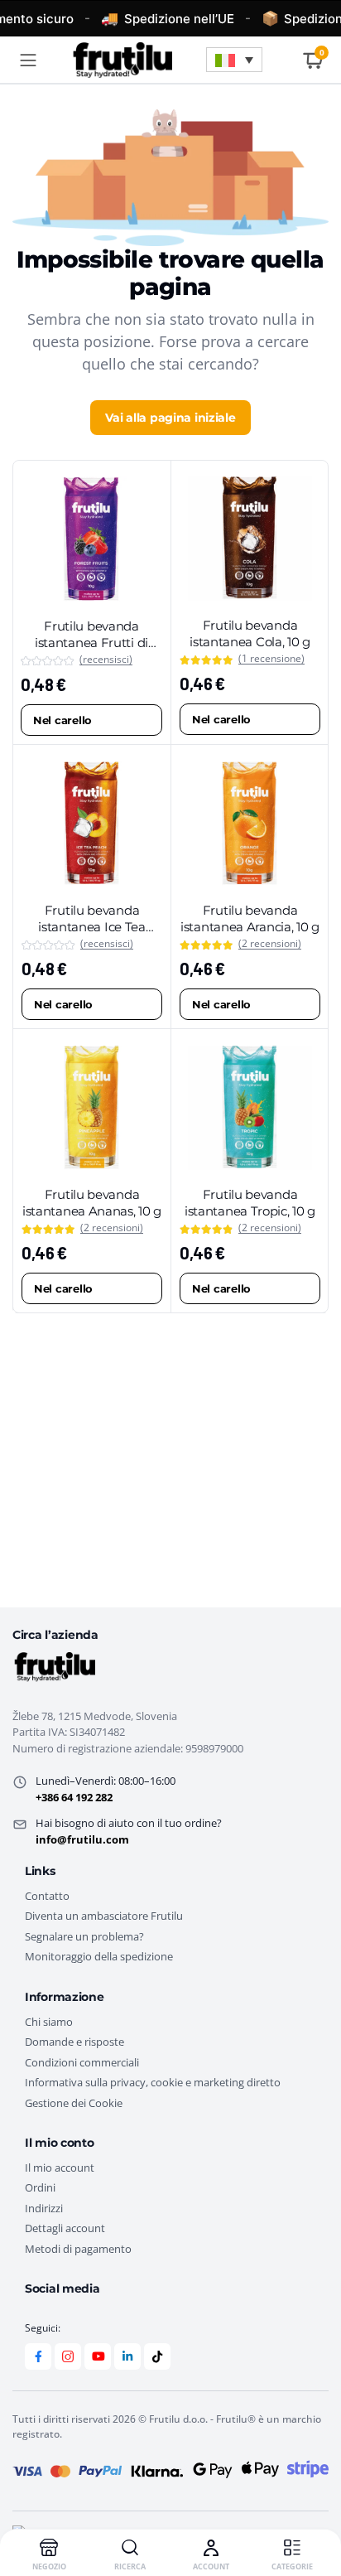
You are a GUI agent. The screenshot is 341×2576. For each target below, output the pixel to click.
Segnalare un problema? (84, 1936)
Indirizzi (44, 2208)
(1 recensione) (271, 659)
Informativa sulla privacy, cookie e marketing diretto (153, 2082)
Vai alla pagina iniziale (170, 418)
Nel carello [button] (62, 720)
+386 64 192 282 (74, 1797)
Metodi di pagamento (78, 2249)
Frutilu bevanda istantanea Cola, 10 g (250, 633)
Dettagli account (65, 2228)
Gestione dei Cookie (74, 2103)
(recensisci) (106, 660)
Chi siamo (49, 2022)
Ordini (40, 2187)
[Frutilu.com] (121, 60)
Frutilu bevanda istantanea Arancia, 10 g (250, 918)
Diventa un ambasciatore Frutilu (104, 1916)
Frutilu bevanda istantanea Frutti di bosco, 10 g (91, 642)
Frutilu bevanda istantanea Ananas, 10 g (92, 1203)
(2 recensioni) (270, 944)
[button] (234, 60)
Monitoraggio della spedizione (99, 1956)
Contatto (47, 1896)
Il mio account (60, 2168)
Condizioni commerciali (82, 2062)
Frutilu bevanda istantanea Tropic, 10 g (250, 1203)
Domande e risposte (74, 2042)
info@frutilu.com (82, 1839)
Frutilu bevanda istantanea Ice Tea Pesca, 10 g (92, 926)
